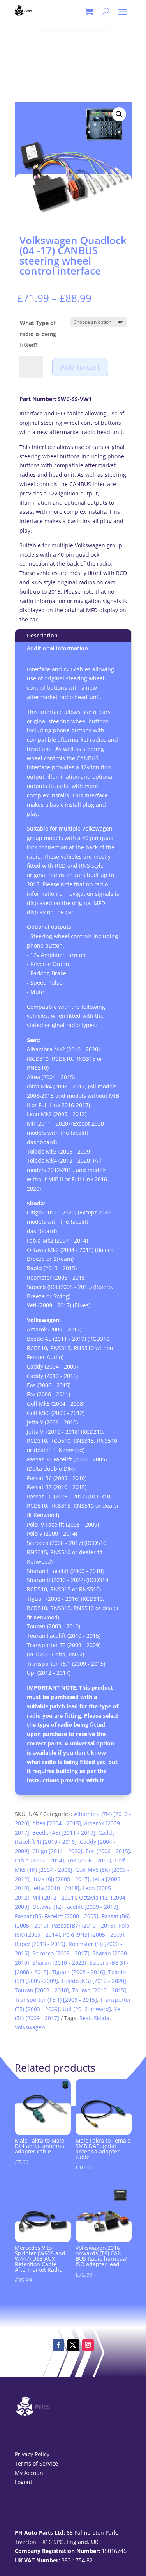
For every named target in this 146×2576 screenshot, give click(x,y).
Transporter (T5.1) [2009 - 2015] (56, 2000)
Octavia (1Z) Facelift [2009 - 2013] (75, 1907)
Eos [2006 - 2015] (108, 1851)
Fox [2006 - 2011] (89, 1860)
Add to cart (80, 367)
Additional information (57, 648)
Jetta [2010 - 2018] (56, 1888)
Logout (24, 2482)
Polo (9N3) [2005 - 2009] (94, 1934)
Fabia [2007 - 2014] (40, 1860)
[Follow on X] (73, 2345)
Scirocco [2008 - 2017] (61, 1953)
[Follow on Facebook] (58, 2345)
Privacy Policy (32, 2454)
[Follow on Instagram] (88, 2345)
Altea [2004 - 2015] (57, 1823)
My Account (30, 2473)
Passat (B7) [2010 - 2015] (84, 1925)
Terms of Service (36, 2463)
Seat (85, 2018)
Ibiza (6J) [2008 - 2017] (61, 1879)
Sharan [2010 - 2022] (59, 1963)
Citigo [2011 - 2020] (57, 1851)
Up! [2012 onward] (87, 2009)
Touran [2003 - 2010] (42, 1990)
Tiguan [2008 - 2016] (78, 1972)
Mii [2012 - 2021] (54, 1897)
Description (42, 635)
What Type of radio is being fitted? (38, 334)
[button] (119, 114)
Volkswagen (30, 2027)
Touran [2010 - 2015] (99, 1990)
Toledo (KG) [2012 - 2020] (94, 1981)
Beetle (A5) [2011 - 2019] (64, 1833)
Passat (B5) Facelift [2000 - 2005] (57, 1916)
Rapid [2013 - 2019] (40, 1944)
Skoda (102, 2018)
